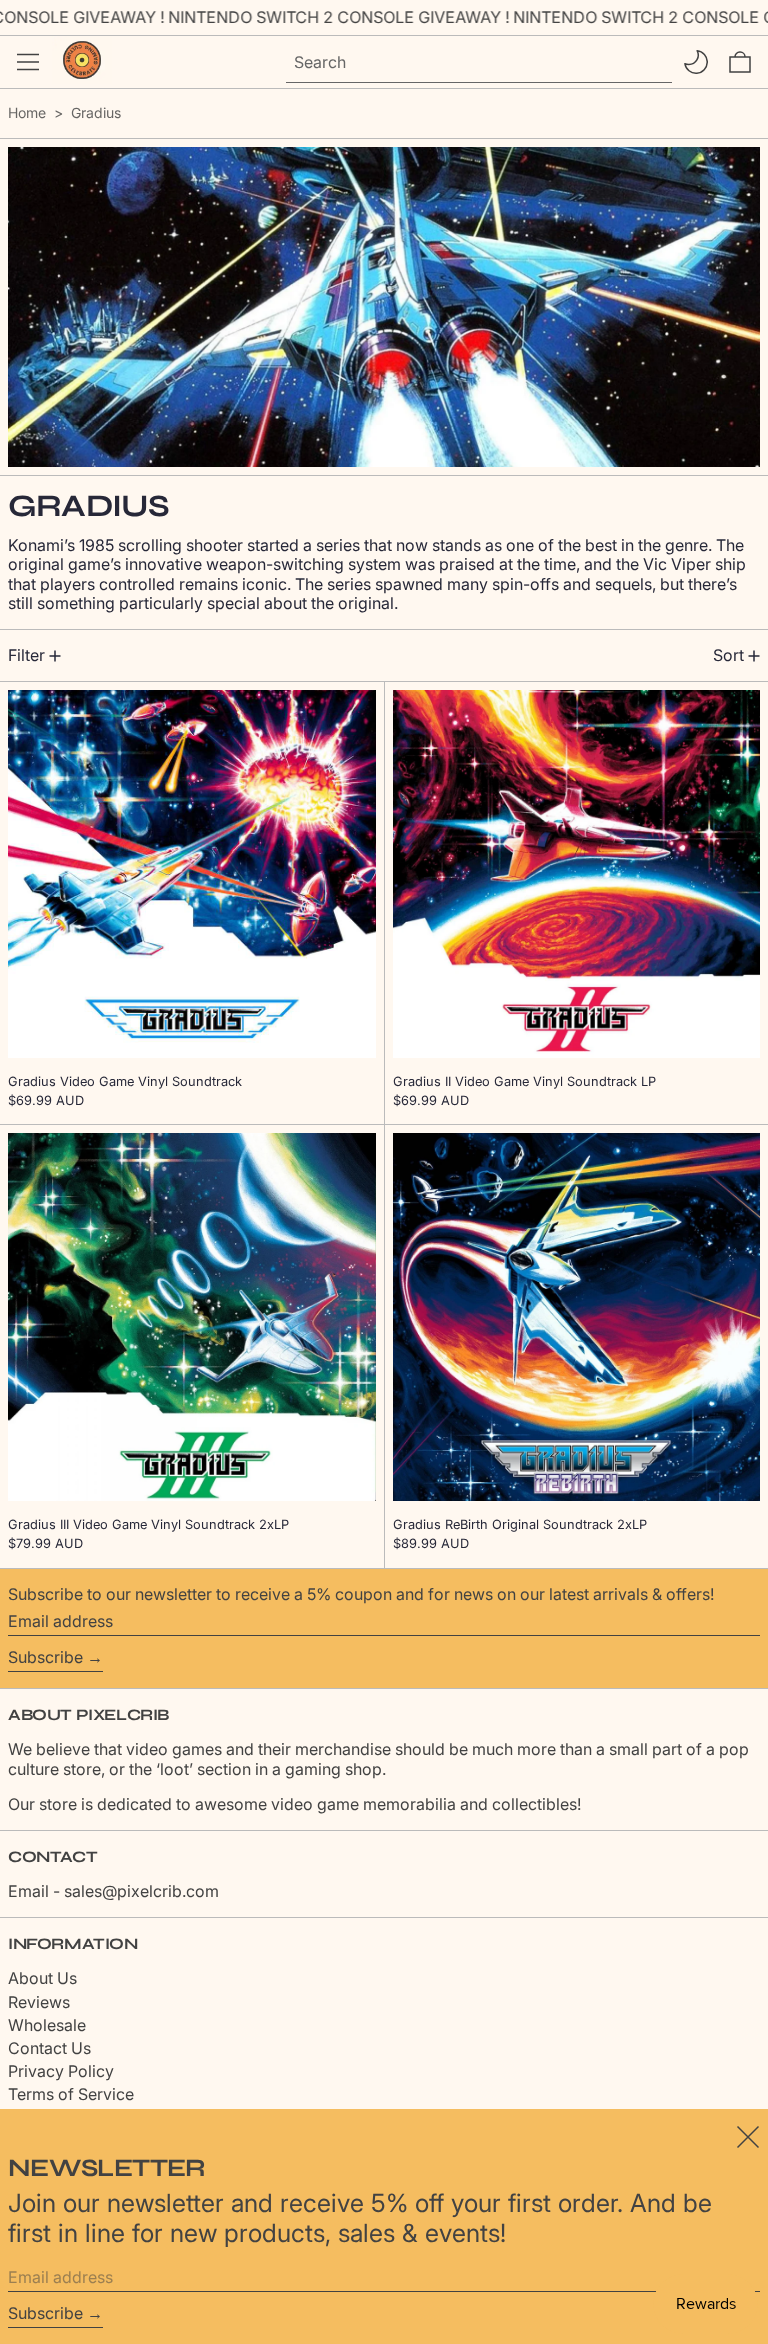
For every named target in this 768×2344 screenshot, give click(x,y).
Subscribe (45, 1657)
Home (27, 112)
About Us (42, 1978)
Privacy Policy (61, 2071)
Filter (26, 655)
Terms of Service (71, 2094)
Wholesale (47, 2025)
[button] (740, 62)
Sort (728, 655)
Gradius (96, 112)
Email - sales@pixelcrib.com (113, 1891)
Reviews (39, 2002)
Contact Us (49, 2048)
